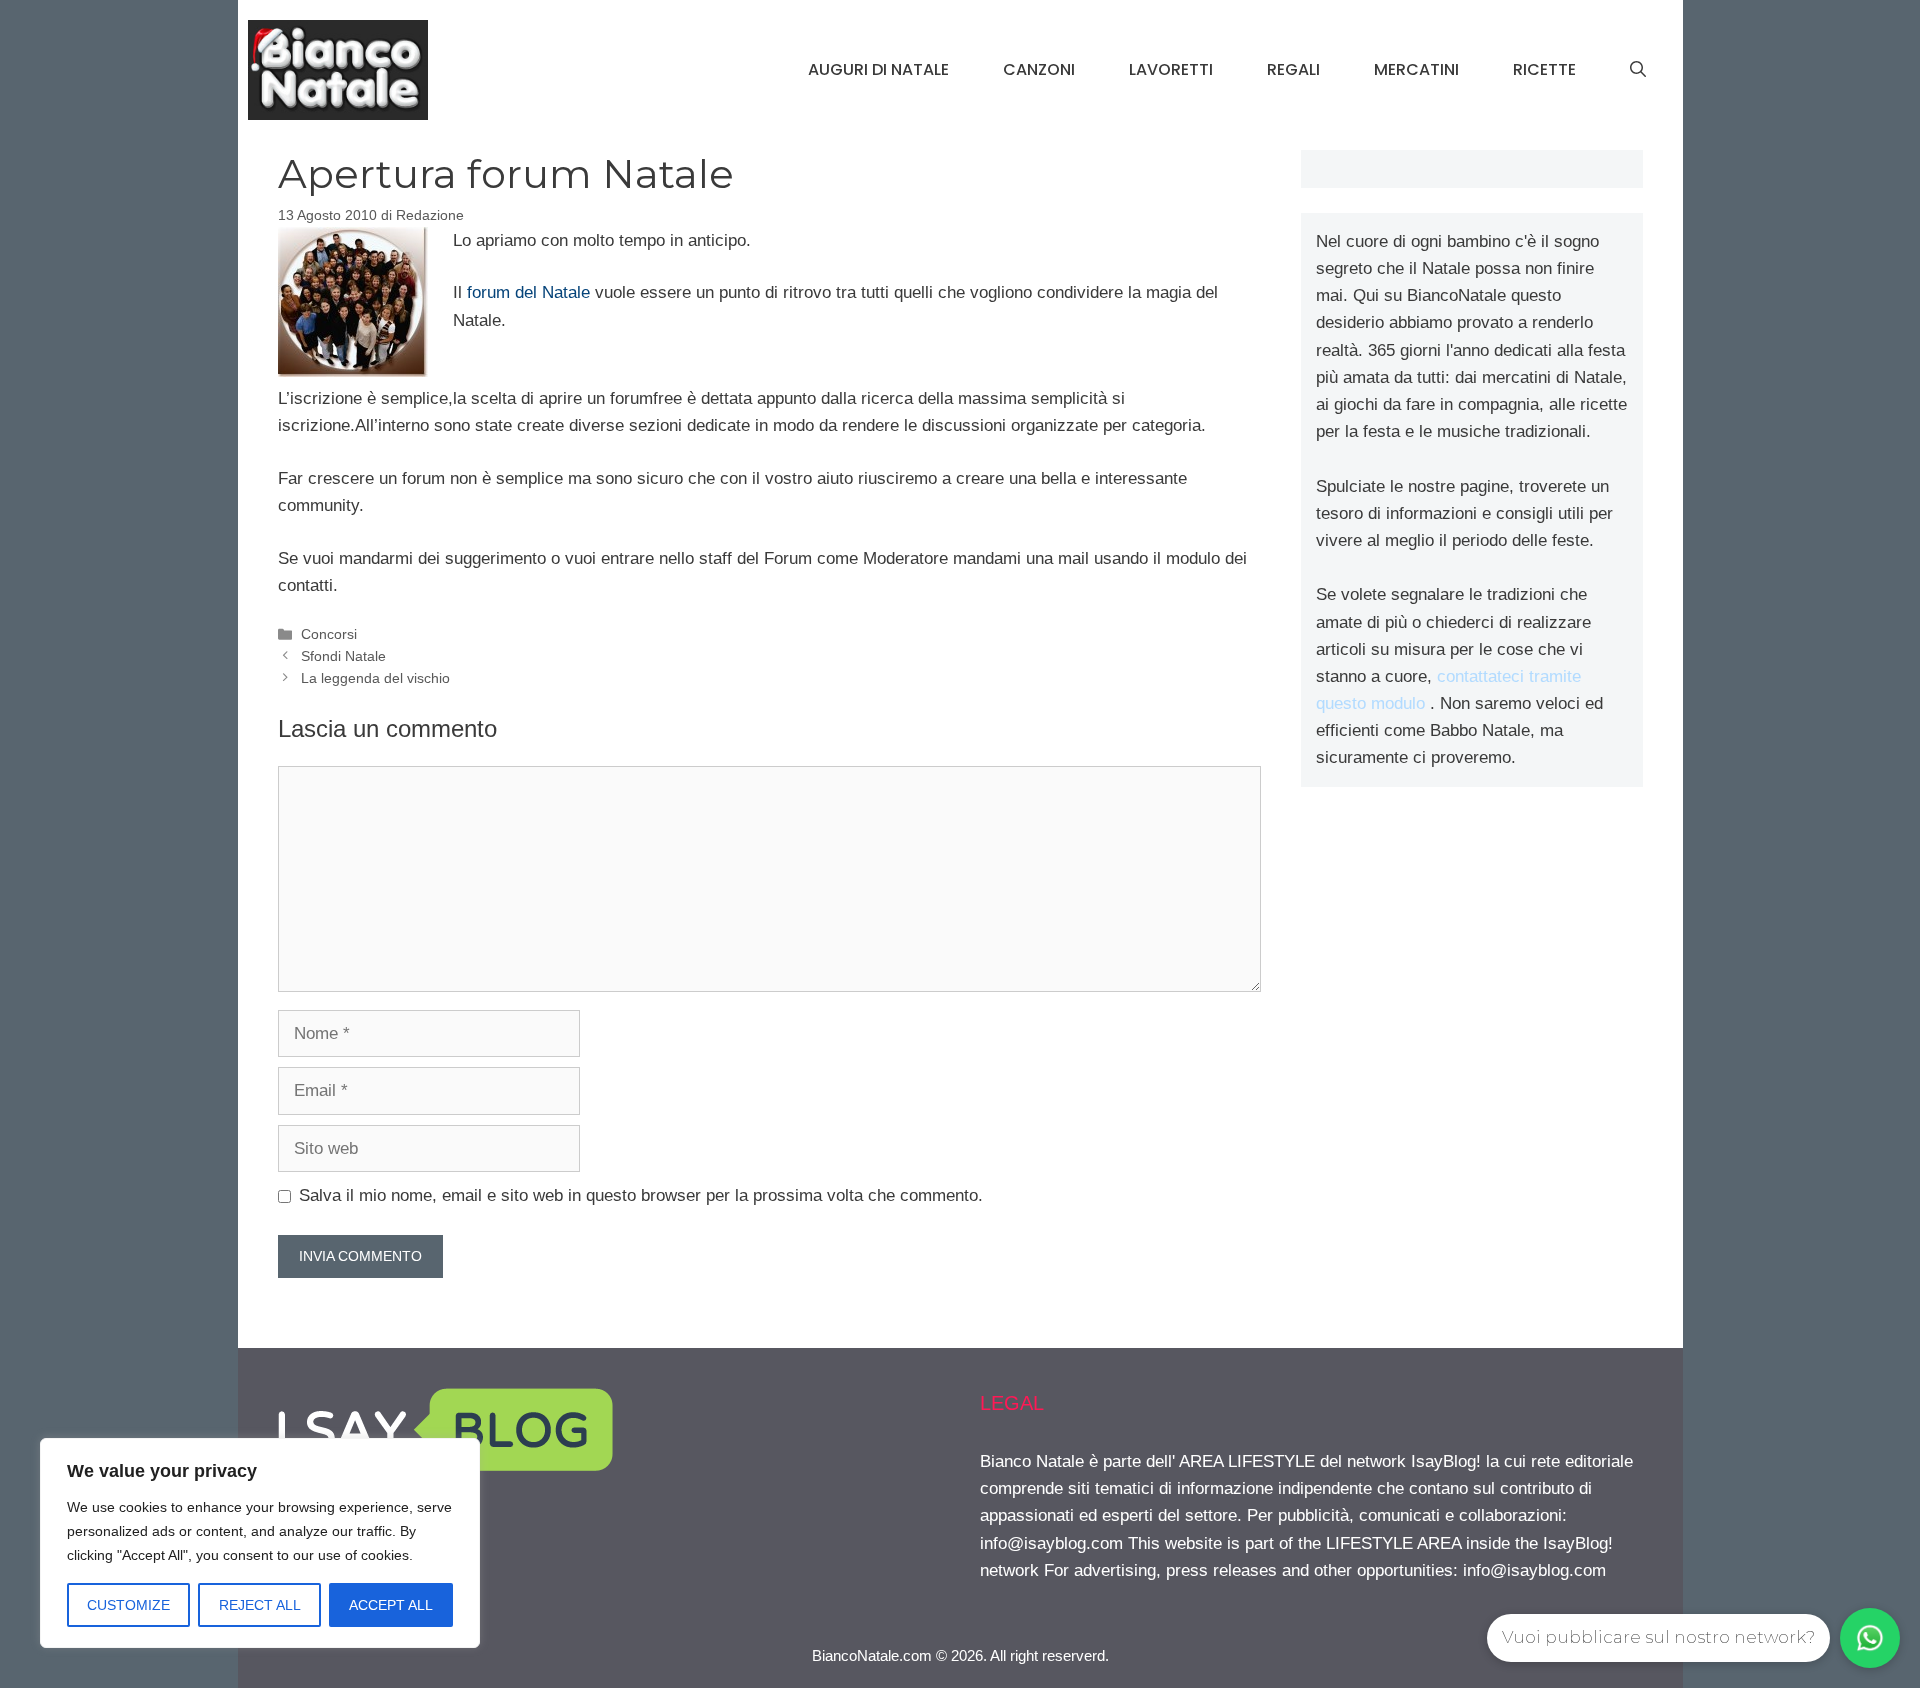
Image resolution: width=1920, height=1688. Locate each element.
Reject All (260, 1605)
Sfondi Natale (343, 656)
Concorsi (329, 634)
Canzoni (1039, 69)
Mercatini (1416, 69)
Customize (128, 1605)
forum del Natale (528, 292)
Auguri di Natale (878, 69)
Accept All (391, 1605)
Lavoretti (1171, 69)
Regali (1293, 69)
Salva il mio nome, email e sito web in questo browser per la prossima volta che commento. (641, 1195)
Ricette (1544, 69)
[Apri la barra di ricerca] (1638, 70)
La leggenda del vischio (375, 678)
